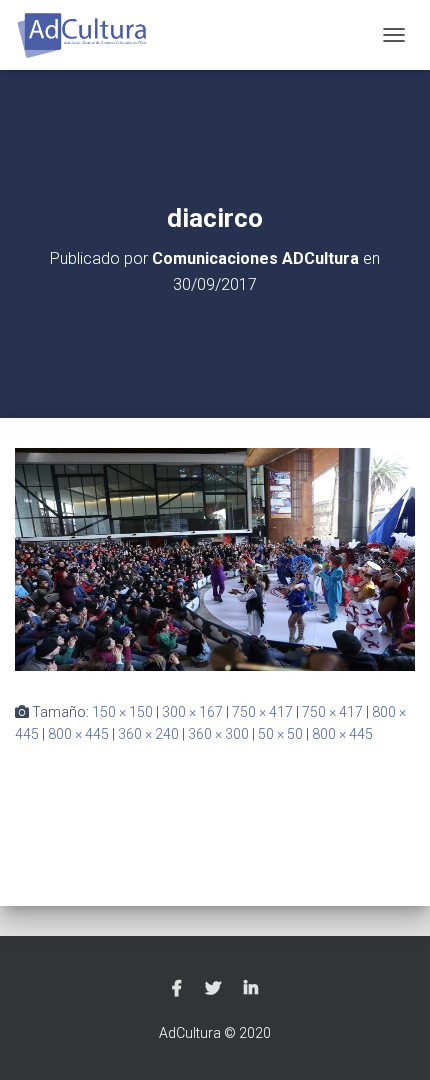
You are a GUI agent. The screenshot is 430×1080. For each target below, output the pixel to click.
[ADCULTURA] (90, 35)
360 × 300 (218, 734)
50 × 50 (280, 734)
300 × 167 (192, 712)
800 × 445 (78, 734)
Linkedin (251, 989)
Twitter (213, 989)
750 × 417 (262, 712)
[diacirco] (215, 558)
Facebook (177, 989)
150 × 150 (122, 712)
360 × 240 (148, 734)
